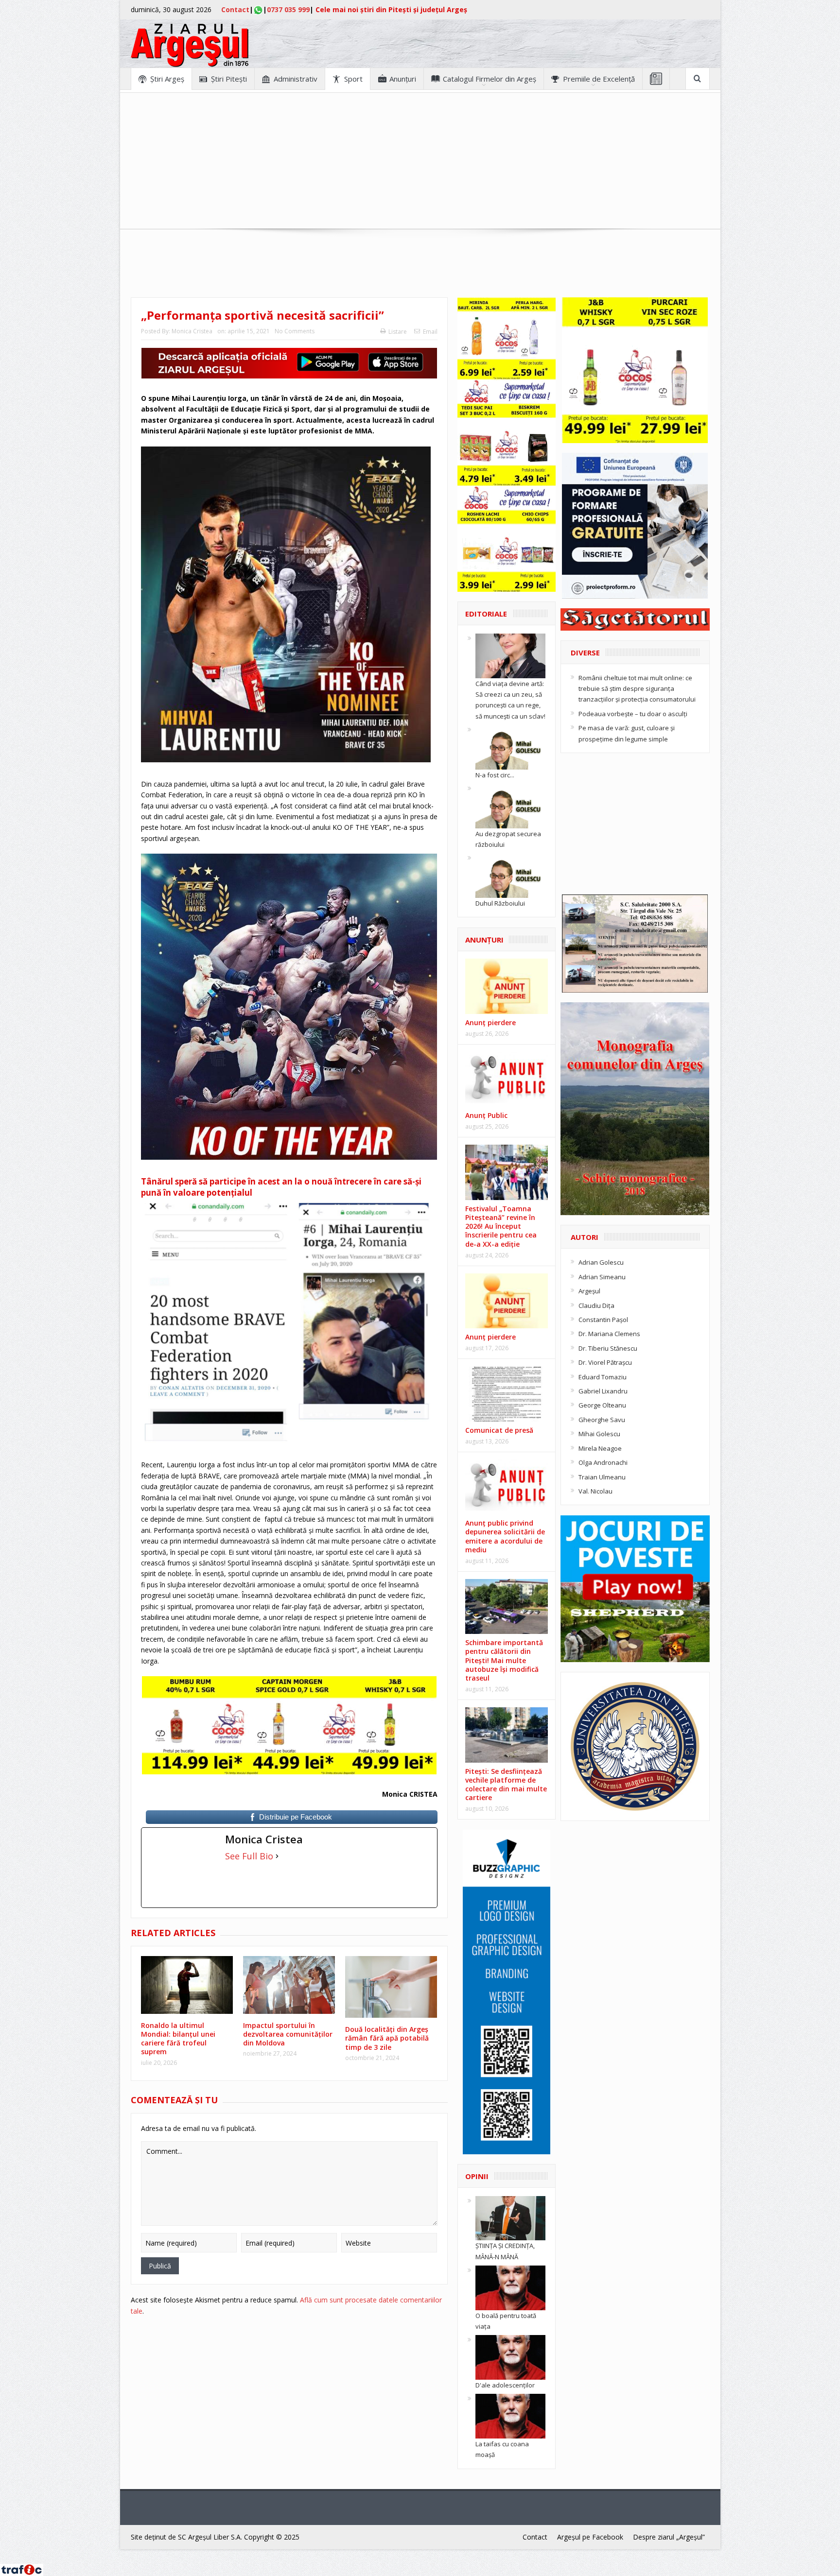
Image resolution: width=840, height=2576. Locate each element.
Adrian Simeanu (602, 1277)
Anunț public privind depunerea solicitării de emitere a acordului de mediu (505, 1536)
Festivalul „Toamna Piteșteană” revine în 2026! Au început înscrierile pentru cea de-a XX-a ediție (501, 1226)
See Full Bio (249, 1856)
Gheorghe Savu (602, 1420)
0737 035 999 (288, 9)
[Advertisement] (420, 161)
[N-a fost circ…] (510, 746)
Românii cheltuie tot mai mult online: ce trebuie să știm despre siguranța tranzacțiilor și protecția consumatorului (637, 689)
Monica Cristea (192, 331)
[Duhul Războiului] (510, 875)
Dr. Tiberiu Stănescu (608, 1348)
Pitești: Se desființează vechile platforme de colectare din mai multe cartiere (506, 1785)
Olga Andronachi (603, 1462)
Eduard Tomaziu (603, 1377)
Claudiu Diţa (596, 1305)
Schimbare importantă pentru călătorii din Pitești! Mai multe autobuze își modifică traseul (504, 1660)
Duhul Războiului (500, 903)
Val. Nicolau (595, 1491)
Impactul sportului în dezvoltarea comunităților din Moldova (288, 2034)
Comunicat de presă (499, 1430)
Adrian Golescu (601, 1262)
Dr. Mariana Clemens (609, 1334)
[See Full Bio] (277, 1856)
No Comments (295, 331)
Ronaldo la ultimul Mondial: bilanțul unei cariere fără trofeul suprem (178, 2039)
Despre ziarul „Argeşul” (669, 2537)
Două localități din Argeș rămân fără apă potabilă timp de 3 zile (387, 2038)
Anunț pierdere (490, 1337)
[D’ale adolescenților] (510, 2357)
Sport (353, 79)
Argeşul (589, 1291)
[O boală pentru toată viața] (510, 2287)
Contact (235, 9)
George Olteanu (602, 1405)
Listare (398, 332)
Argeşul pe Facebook (590, 2537)
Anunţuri (403, 79)
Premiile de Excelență (599, 79)
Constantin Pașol (603, 1320)
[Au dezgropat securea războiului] (510, 805)
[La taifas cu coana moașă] (510, 2416)
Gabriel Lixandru (603, 1391)
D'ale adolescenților (505, 2385)
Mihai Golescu (599, 1434)
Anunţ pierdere (490, 1022)
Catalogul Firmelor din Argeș (490, 79)
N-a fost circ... (495, 775)
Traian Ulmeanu (602, 1477)
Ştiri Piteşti (229, 79)
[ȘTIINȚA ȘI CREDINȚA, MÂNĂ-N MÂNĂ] (510, 2217)
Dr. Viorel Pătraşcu (605, 1362)
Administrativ (296, 79)
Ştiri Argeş (167, 79)
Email (430, 332)
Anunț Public (486, 1115)
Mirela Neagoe (600, 1448)
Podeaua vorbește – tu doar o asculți (633, 714)
